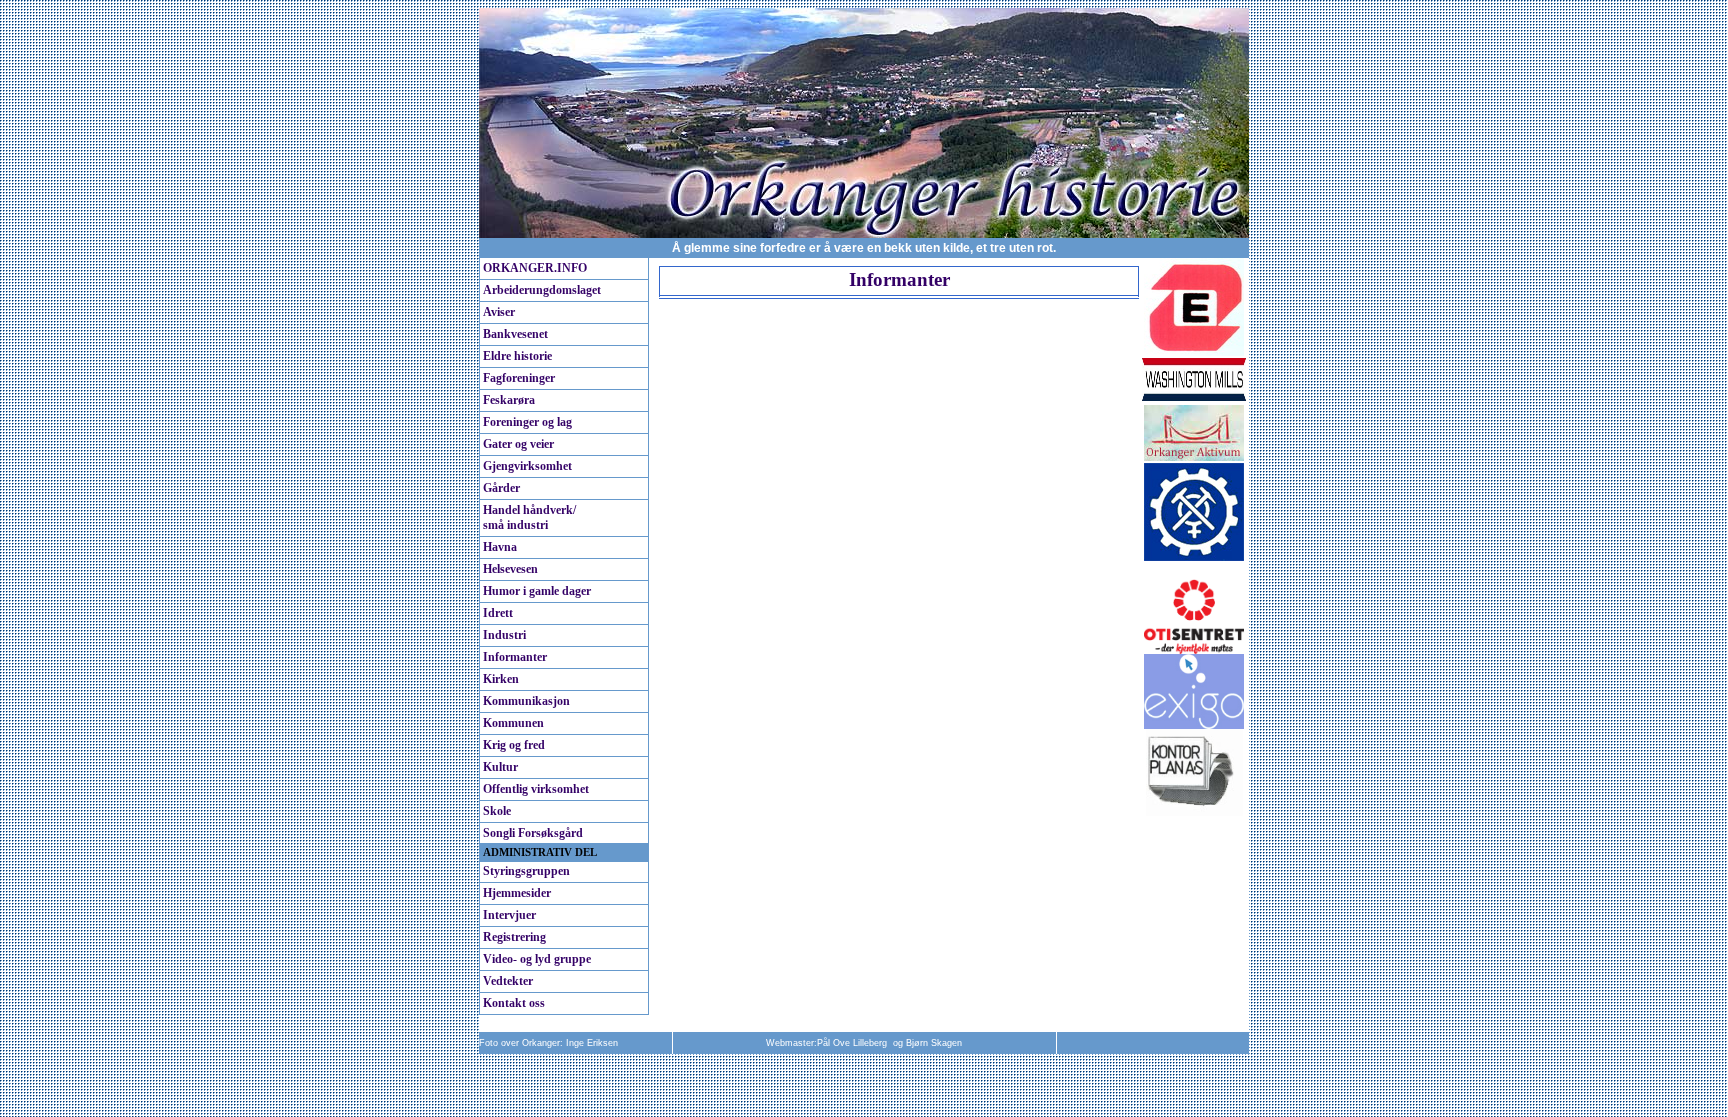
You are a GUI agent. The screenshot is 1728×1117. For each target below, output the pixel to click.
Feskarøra (509, 400)
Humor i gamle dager (537, 591)
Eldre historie (517, 356)
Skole (497, 811)
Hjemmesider (517, 893)
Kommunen (513, 723)
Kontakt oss (514, 1003)
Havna (500, 547)
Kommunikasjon (526, 701)
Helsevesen (510, 569)
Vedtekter (508, 981)
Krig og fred (514, 745)
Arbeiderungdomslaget (542, 290)
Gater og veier (518, 444)
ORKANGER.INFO (535, 268)
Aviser (499, 312)
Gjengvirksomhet (527, 466)
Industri (504, 635)
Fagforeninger (519, 378)
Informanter (515, 657)
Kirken (501, 679)
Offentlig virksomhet (536, 789)
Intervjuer (509, 915)
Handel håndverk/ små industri (529, 517)
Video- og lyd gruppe (537, 959)
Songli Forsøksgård (533, 833)
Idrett (498, 613)
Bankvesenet (515, 334)
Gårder (501, 488)
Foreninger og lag (527, 422)
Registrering (514, 937)
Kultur (500, 767)
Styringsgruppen (526, 871)
